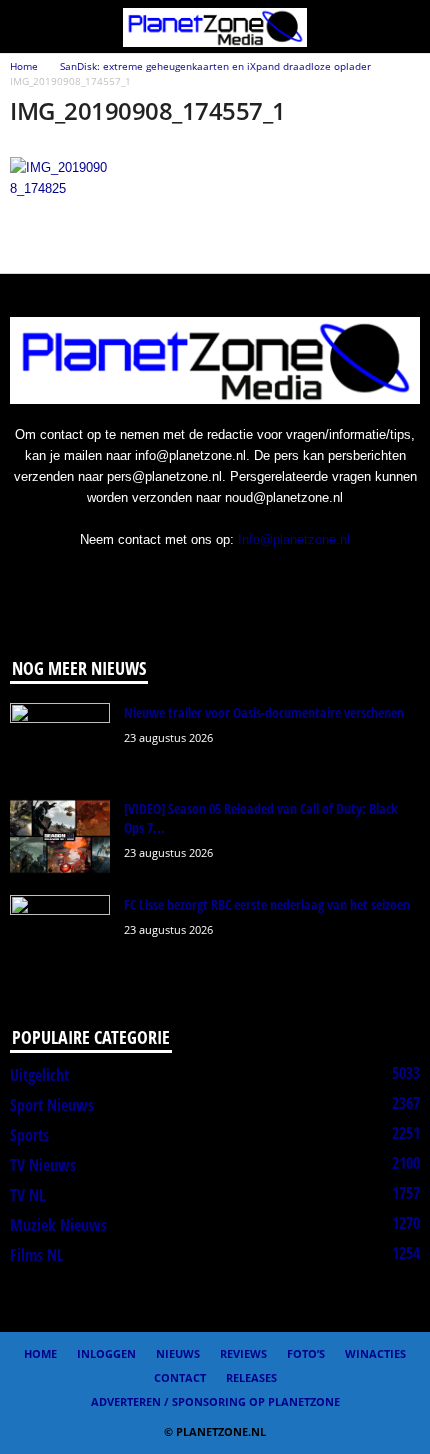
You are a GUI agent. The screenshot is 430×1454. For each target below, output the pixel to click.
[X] (217, 578)
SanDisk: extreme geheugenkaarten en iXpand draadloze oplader (215, 66)
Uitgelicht (39, 1075)
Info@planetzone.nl (294, 539)
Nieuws (178, 1353)
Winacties (375, 1353)
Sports (29, 1135)
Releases (251, 1377)
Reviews (243, 1353)
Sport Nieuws (52, 1105)
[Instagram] (176, 578)
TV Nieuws (43, 1165)
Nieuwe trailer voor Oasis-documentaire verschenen (264, 712)
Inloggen (106, 1353)
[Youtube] (297, 578)
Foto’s (306, 1353)
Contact (180, 1377)
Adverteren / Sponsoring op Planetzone (215, 1401)
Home (24, 66)
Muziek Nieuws (58, 1225)
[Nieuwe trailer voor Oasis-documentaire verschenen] (60, 740)
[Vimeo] (258, 578)
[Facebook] (135, 578)
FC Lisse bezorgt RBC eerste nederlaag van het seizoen (267, 904)
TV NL (27, 1195)
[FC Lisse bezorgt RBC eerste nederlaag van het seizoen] (60, 932)
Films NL (36, 1255)
